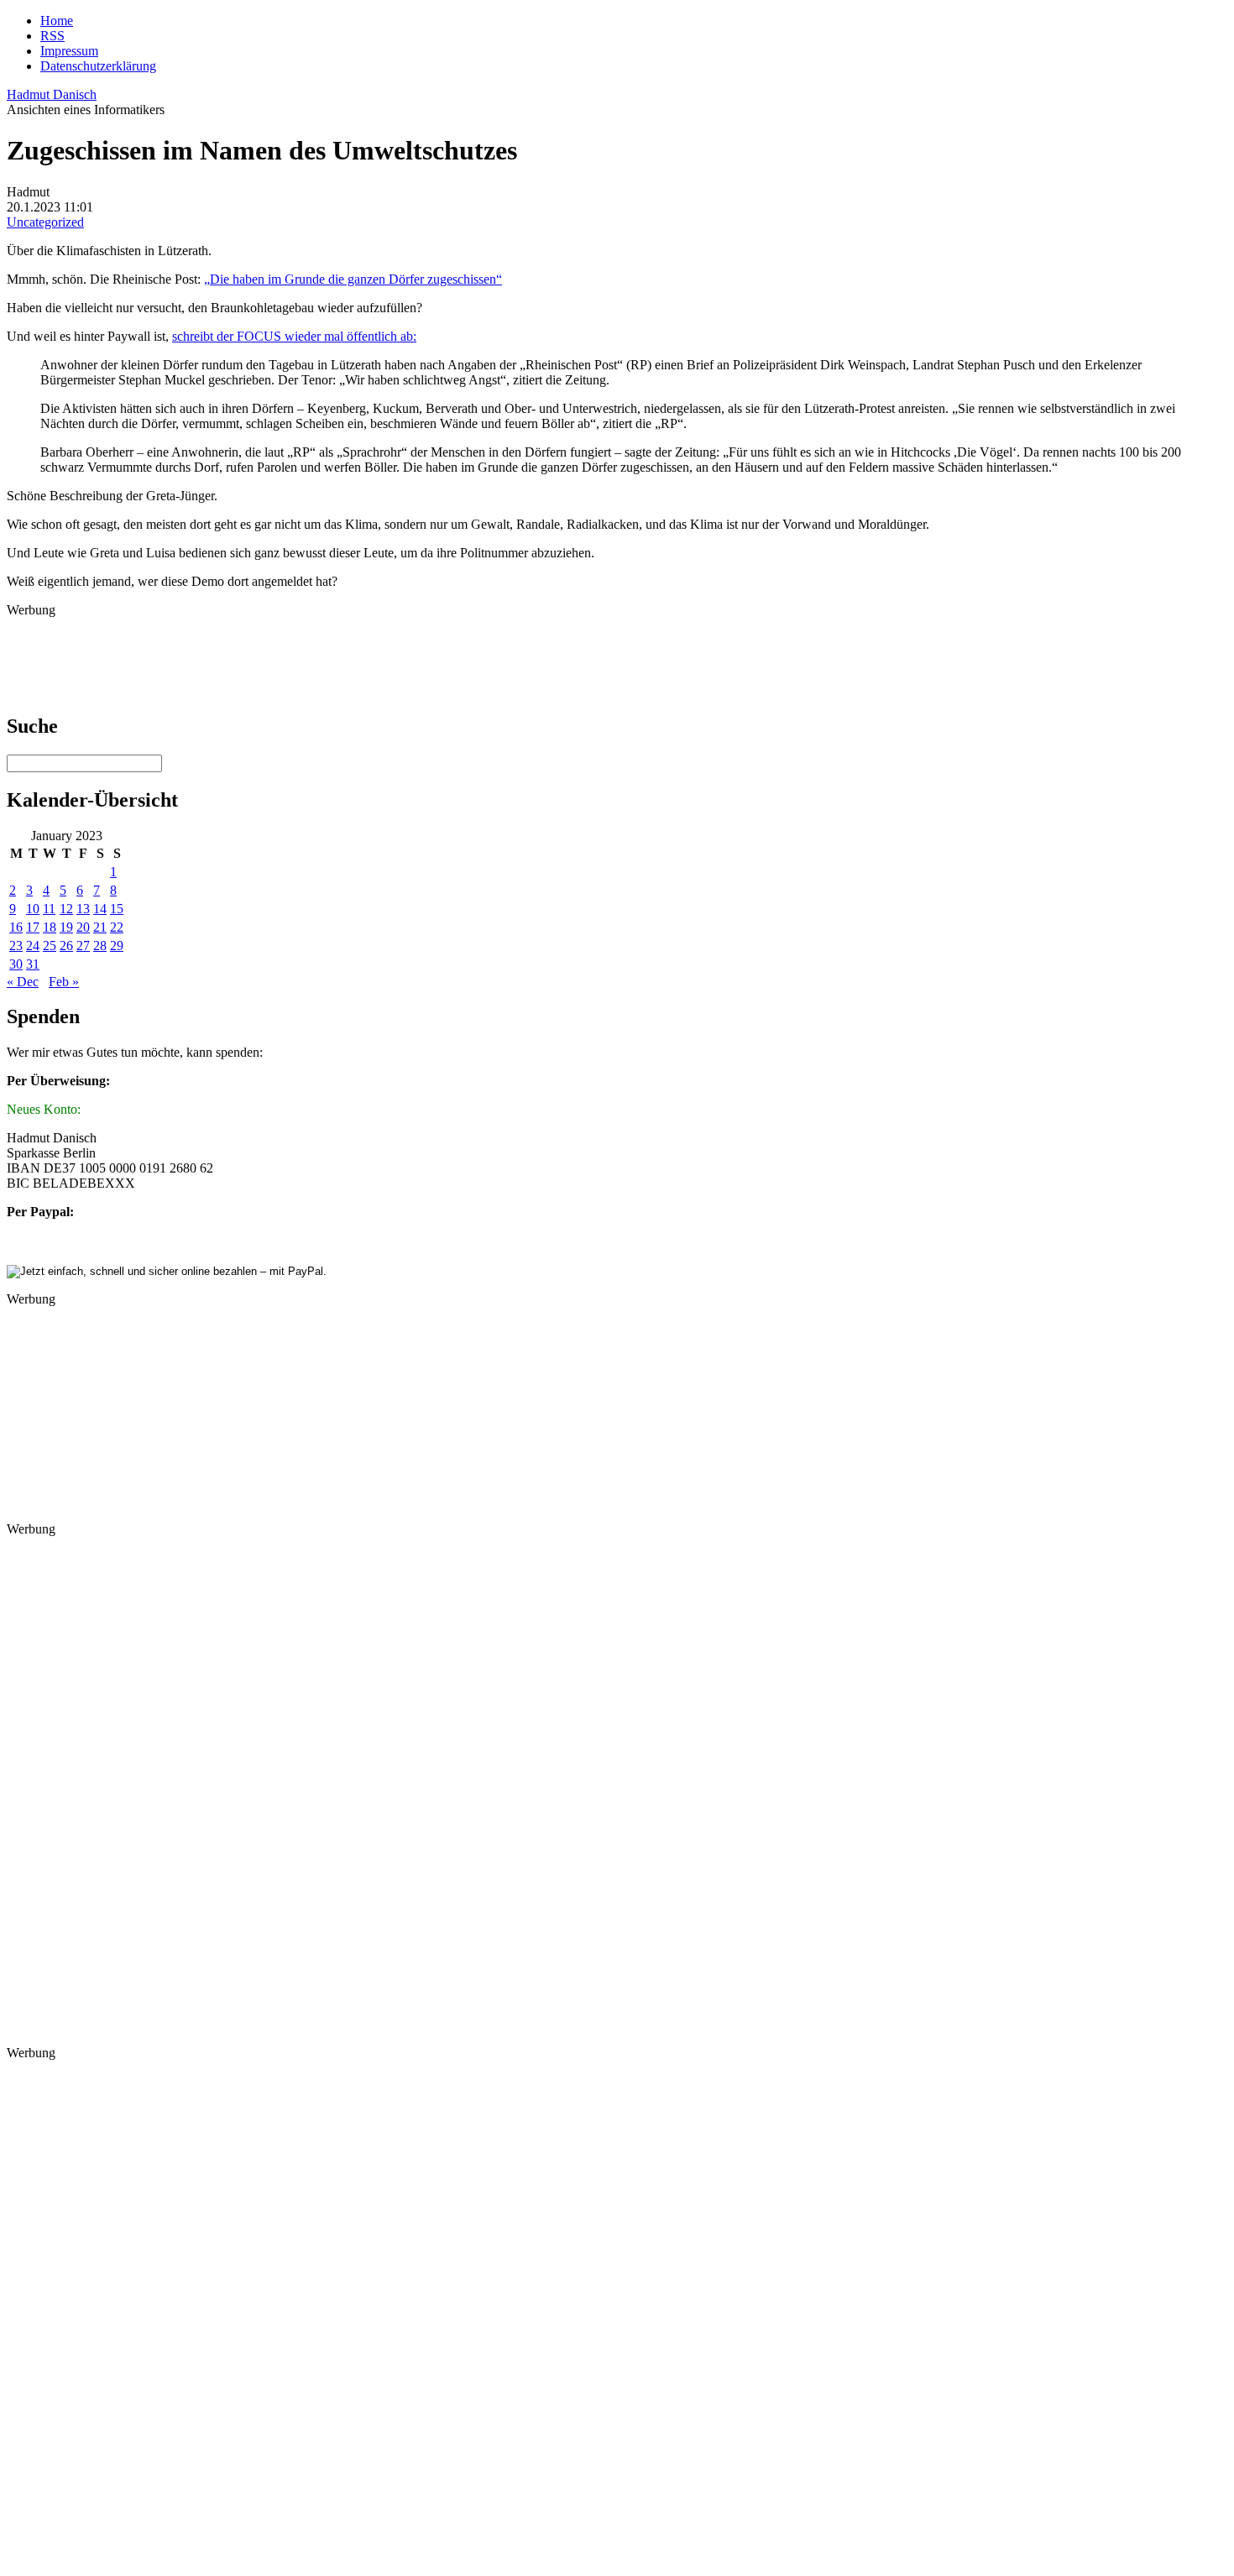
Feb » (64, 982)
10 (33, 909)
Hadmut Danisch (52, 94)
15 (117, 909)
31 (33, 964)
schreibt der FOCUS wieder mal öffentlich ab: (294, 336)
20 (83, 927)
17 (33, 927)
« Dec (23, 982)
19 (66, 927)
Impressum (69, 51)
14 (100, 909)
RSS (52, 36)
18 (50, 927)
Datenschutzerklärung (98, 66)
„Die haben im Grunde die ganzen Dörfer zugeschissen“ (353, 279)
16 (16, 927)
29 (117, 946)
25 (50, 946)
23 (16, 946)
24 (33, 946)
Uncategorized (45, 222)
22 (117, 927)
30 (16, 964)
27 (83, 946)
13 (83, 909)
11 (49, 909)
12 (66, 909)
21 (100, 927)
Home (57, 21)
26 (66, 946)
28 (100, 946)
